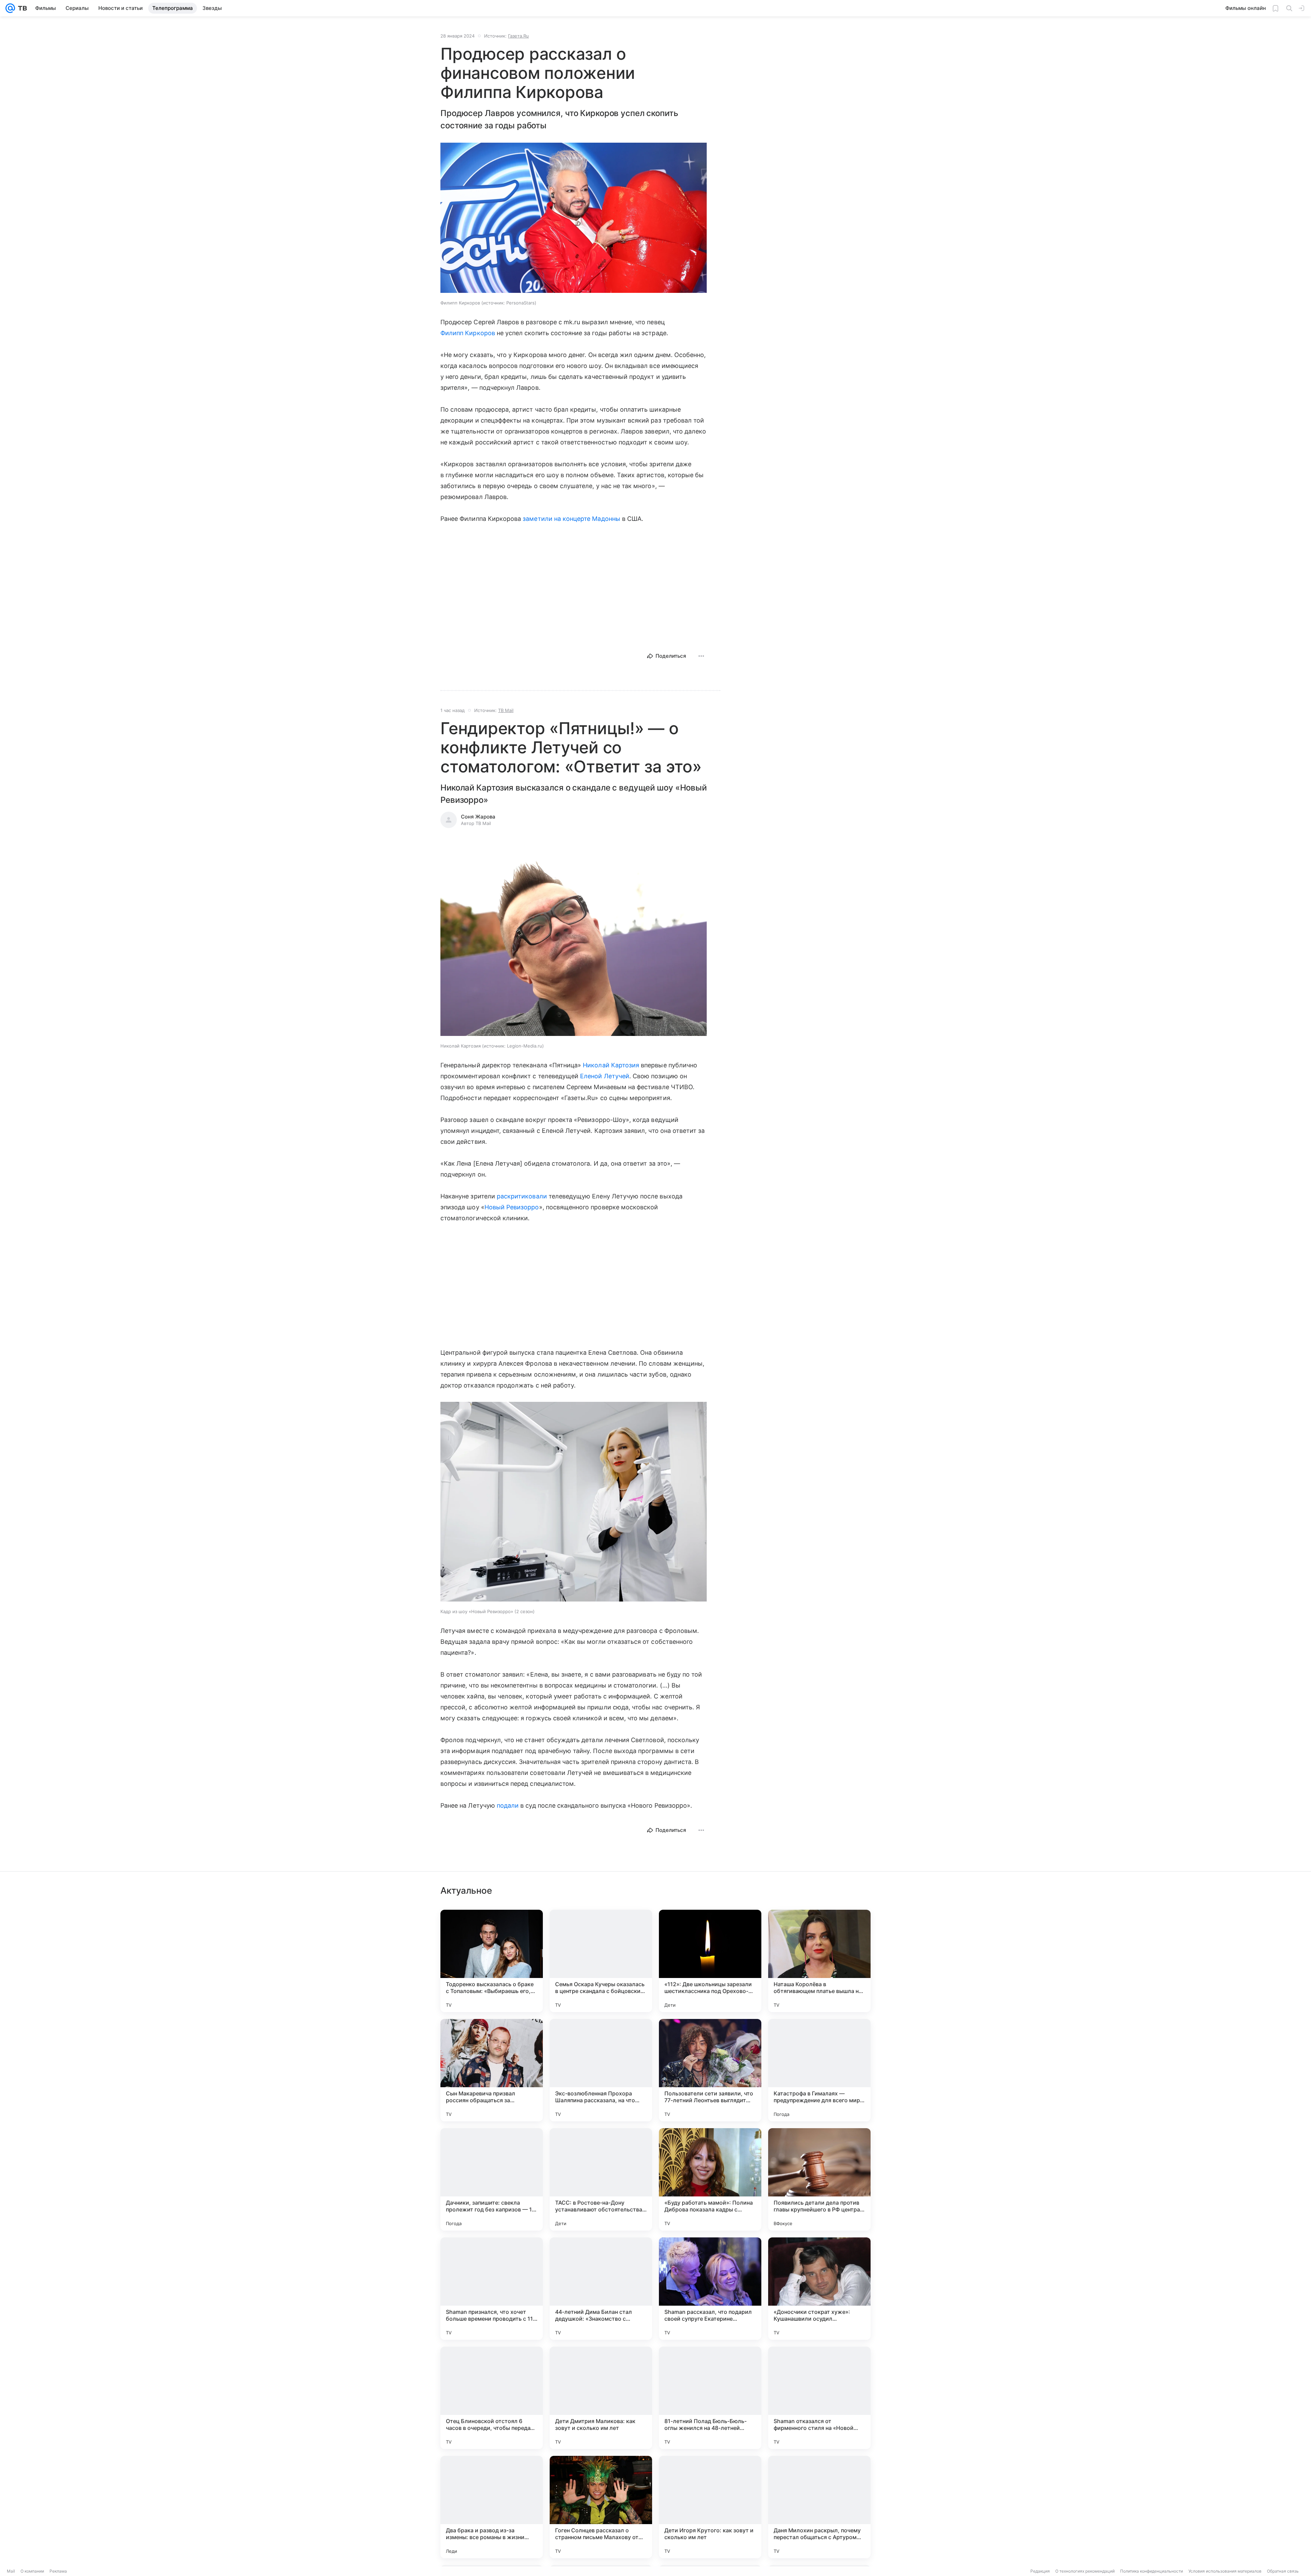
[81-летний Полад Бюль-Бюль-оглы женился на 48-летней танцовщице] (710, 2398)
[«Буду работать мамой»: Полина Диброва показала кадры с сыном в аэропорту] (710, 2179)
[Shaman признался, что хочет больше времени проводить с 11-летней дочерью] (492, 2289)
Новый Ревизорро (512, 1207)
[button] (574, 218)
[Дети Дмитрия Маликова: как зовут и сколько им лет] (601, 2398)
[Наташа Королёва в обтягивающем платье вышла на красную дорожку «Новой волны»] (819, 1961)
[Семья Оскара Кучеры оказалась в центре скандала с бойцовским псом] (601, 1961)
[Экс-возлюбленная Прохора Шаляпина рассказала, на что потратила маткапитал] (601, 2070)
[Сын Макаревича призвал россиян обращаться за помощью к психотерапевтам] (492, 2070)
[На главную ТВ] (21, 8)
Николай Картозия (611, 1065)
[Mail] (10, 8)
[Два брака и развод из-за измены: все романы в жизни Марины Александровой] (492, 2507)
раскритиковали (522, 1196)
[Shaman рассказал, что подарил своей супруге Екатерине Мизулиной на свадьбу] (710, 2289)
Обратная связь (1283, 2571)
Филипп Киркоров (468, 333)
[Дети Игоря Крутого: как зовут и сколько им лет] (710, 2507)
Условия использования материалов (1225, 2571)
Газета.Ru (518, 36)
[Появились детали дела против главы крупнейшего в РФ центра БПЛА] (819, 2179)
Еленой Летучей (605, 1076)
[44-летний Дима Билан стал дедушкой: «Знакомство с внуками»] (601, 2289)
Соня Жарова (478, 817)
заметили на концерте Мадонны (572, 519)
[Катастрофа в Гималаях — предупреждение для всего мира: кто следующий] (819, 2070)
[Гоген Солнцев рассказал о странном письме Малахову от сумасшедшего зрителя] (601, 2507)
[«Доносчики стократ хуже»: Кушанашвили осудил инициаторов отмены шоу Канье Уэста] (819, 2289)
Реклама (58, 2571)
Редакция (1040, 2571)
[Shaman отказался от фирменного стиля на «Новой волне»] (819, 2398)
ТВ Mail (506, 710)
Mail (11, 2571)
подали (508, 1805)
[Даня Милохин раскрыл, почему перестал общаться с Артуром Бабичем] (819, 2507)
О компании (32, 2571)
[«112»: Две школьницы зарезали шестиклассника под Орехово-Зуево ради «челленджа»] (710, 1961)
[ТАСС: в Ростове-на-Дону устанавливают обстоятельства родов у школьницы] (601, 2179)
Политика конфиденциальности (1152, 2571)
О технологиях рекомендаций (1085, 2571)
